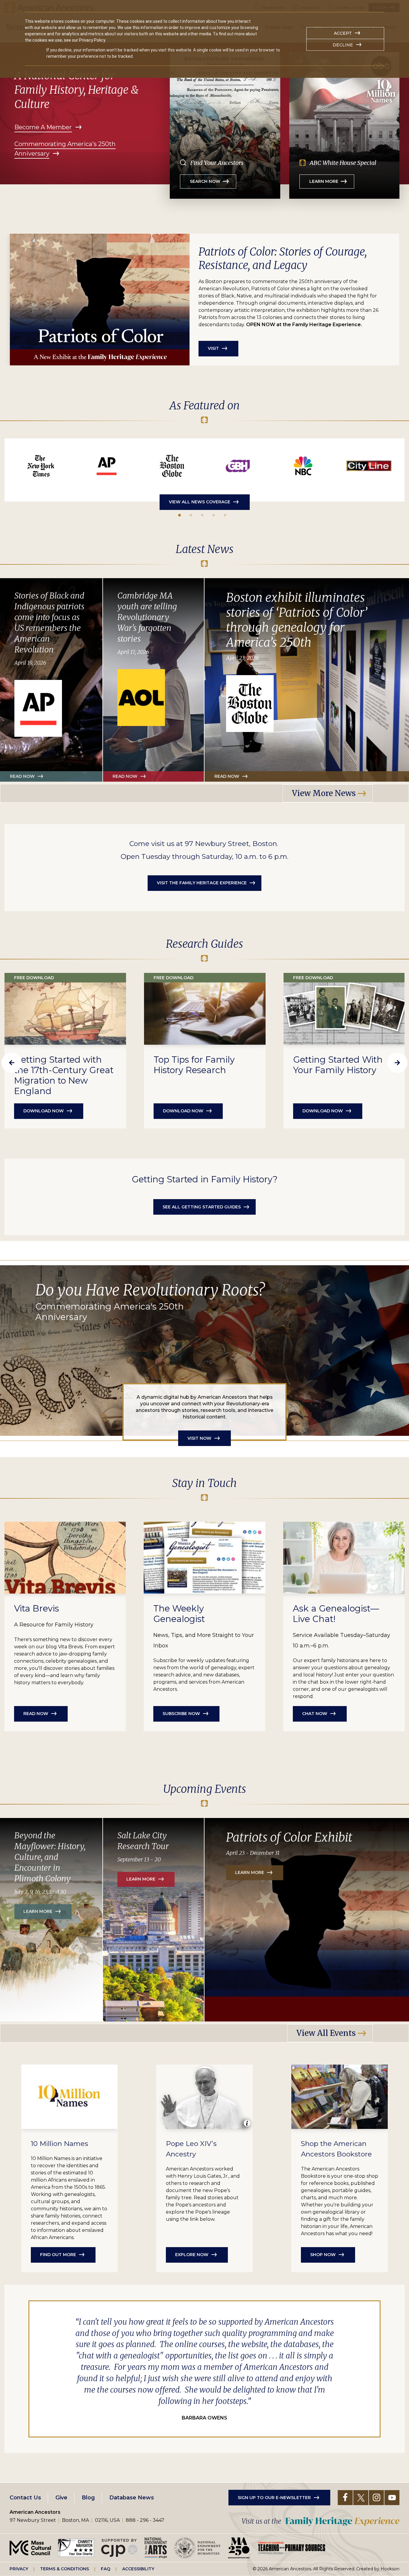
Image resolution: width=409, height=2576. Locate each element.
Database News (132, 2498)
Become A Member (43, 127)
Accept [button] (343, 33)
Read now (125, 776)
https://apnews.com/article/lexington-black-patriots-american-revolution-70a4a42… (107, 466)
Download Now (183, 1111)
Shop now (323, 2255)
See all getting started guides (202, 1207)
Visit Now (199, 1438)
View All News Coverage (200, 502)
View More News (324, 793)
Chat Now (315, 1714)
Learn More (324, 181)
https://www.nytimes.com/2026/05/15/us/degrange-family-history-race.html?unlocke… (41, 466)
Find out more (58, 2255)
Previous (12, 1063)
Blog (88, 2498)
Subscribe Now (181, 1714)
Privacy (19, 2569)
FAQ (106, 2569)
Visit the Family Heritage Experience (202, 883)
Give (61, 2498)
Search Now (205, 181)
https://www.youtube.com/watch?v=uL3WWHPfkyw (238, 466)
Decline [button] (343, 45)
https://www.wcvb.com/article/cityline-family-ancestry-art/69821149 (369, 466)
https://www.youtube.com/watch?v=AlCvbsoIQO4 (303, 466)
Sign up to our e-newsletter (274, 2498)
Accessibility (138, 2569)
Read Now (22, 776)
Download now (44, 1111)
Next (397, 1063)
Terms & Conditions (65, 2569)
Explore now (192, 2255)
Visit (213, 348)
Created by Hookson (378, 2569)
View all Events (326, 2033)
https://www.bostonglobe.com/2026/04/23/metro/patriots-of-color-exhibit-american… (172, 466)
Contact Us (25, 2498)
